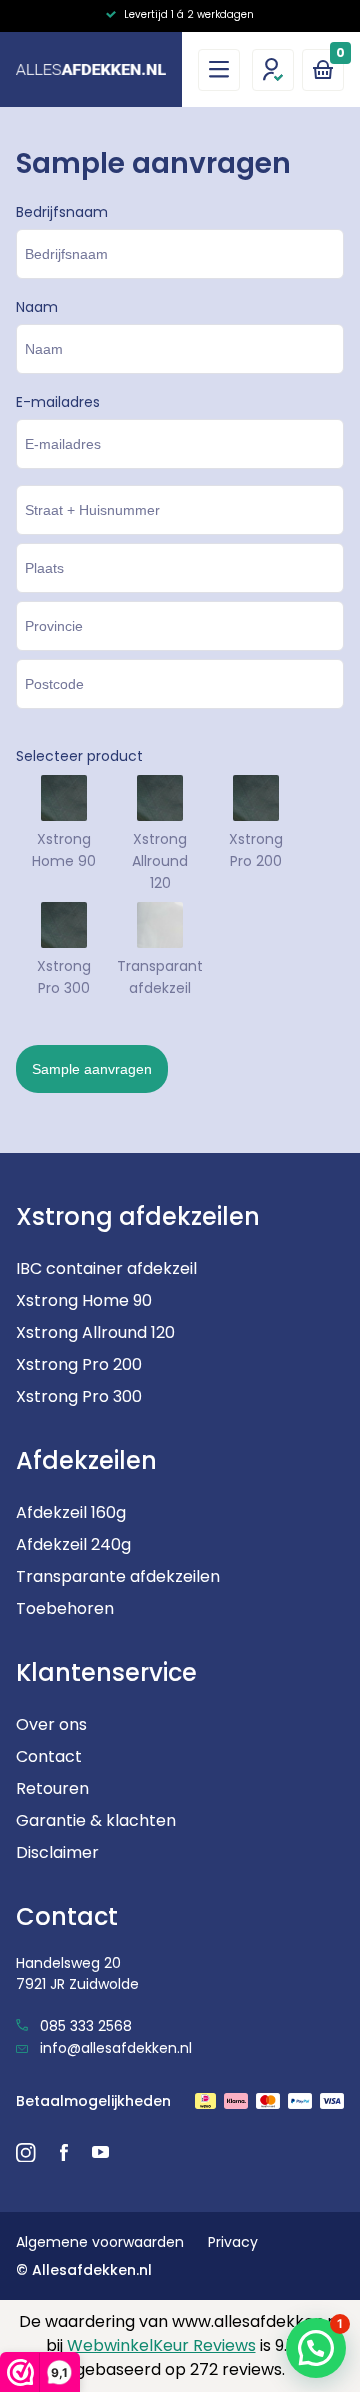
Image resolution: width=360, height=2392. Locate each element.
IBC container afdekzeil (106, 1268)
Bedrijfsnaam (62, 212)
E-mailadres (58, 402)
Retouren (52, 1788)
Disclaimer (57, 1852)
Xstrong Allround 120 (95, 1332)
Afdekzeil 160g (71, 1512)
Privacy (233, 2242)
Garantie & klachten (96, 1820)
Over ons (51, 1724)
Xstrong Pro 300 (79, 1396)
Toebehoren (65, 1608)
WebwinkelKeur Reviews (161, 2345)
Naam (37, 307)
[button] (316, 2348)
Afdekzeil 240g (73, 1544)
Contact (49, 1756)
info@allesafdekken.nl (114, 2048)
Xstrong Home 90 (84, 1300)
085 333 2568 (84, 2026)
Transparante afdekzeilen (118, 1576)
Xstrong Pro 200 (79, 1364)
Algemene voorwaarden (100, 2242)
